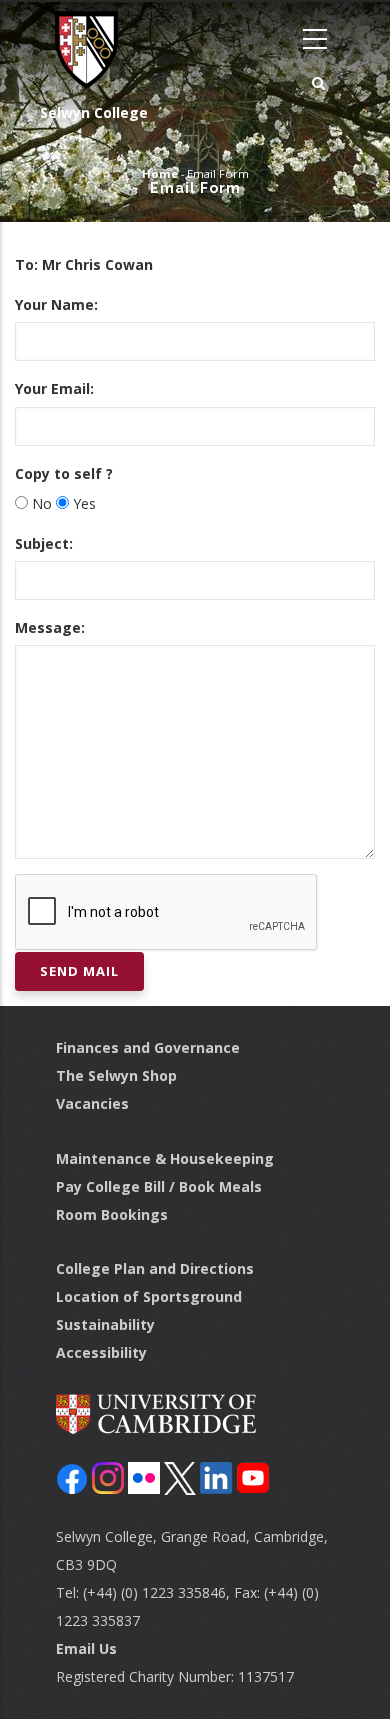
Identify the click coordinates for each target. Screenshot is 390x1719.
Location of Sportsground (149, 1296)
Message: (50, 627)
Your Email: (54, 388)
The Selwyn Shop (116, 1075)
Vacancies (92, 1103)
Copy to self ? (64, 473)
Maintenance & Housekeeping (165, 1158)
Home (160, 173)
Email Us (86, 1648)
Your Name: (56, 304)
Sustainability (105, 1324)
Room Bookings (112, 1214)
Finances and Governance (148, 1047)
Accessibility (101, 1352)
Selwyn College (94, 112)
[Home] (79, 50)
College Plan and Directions (155, 1268)
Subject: (44, 543)
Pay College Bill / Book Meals (159, 1186)
